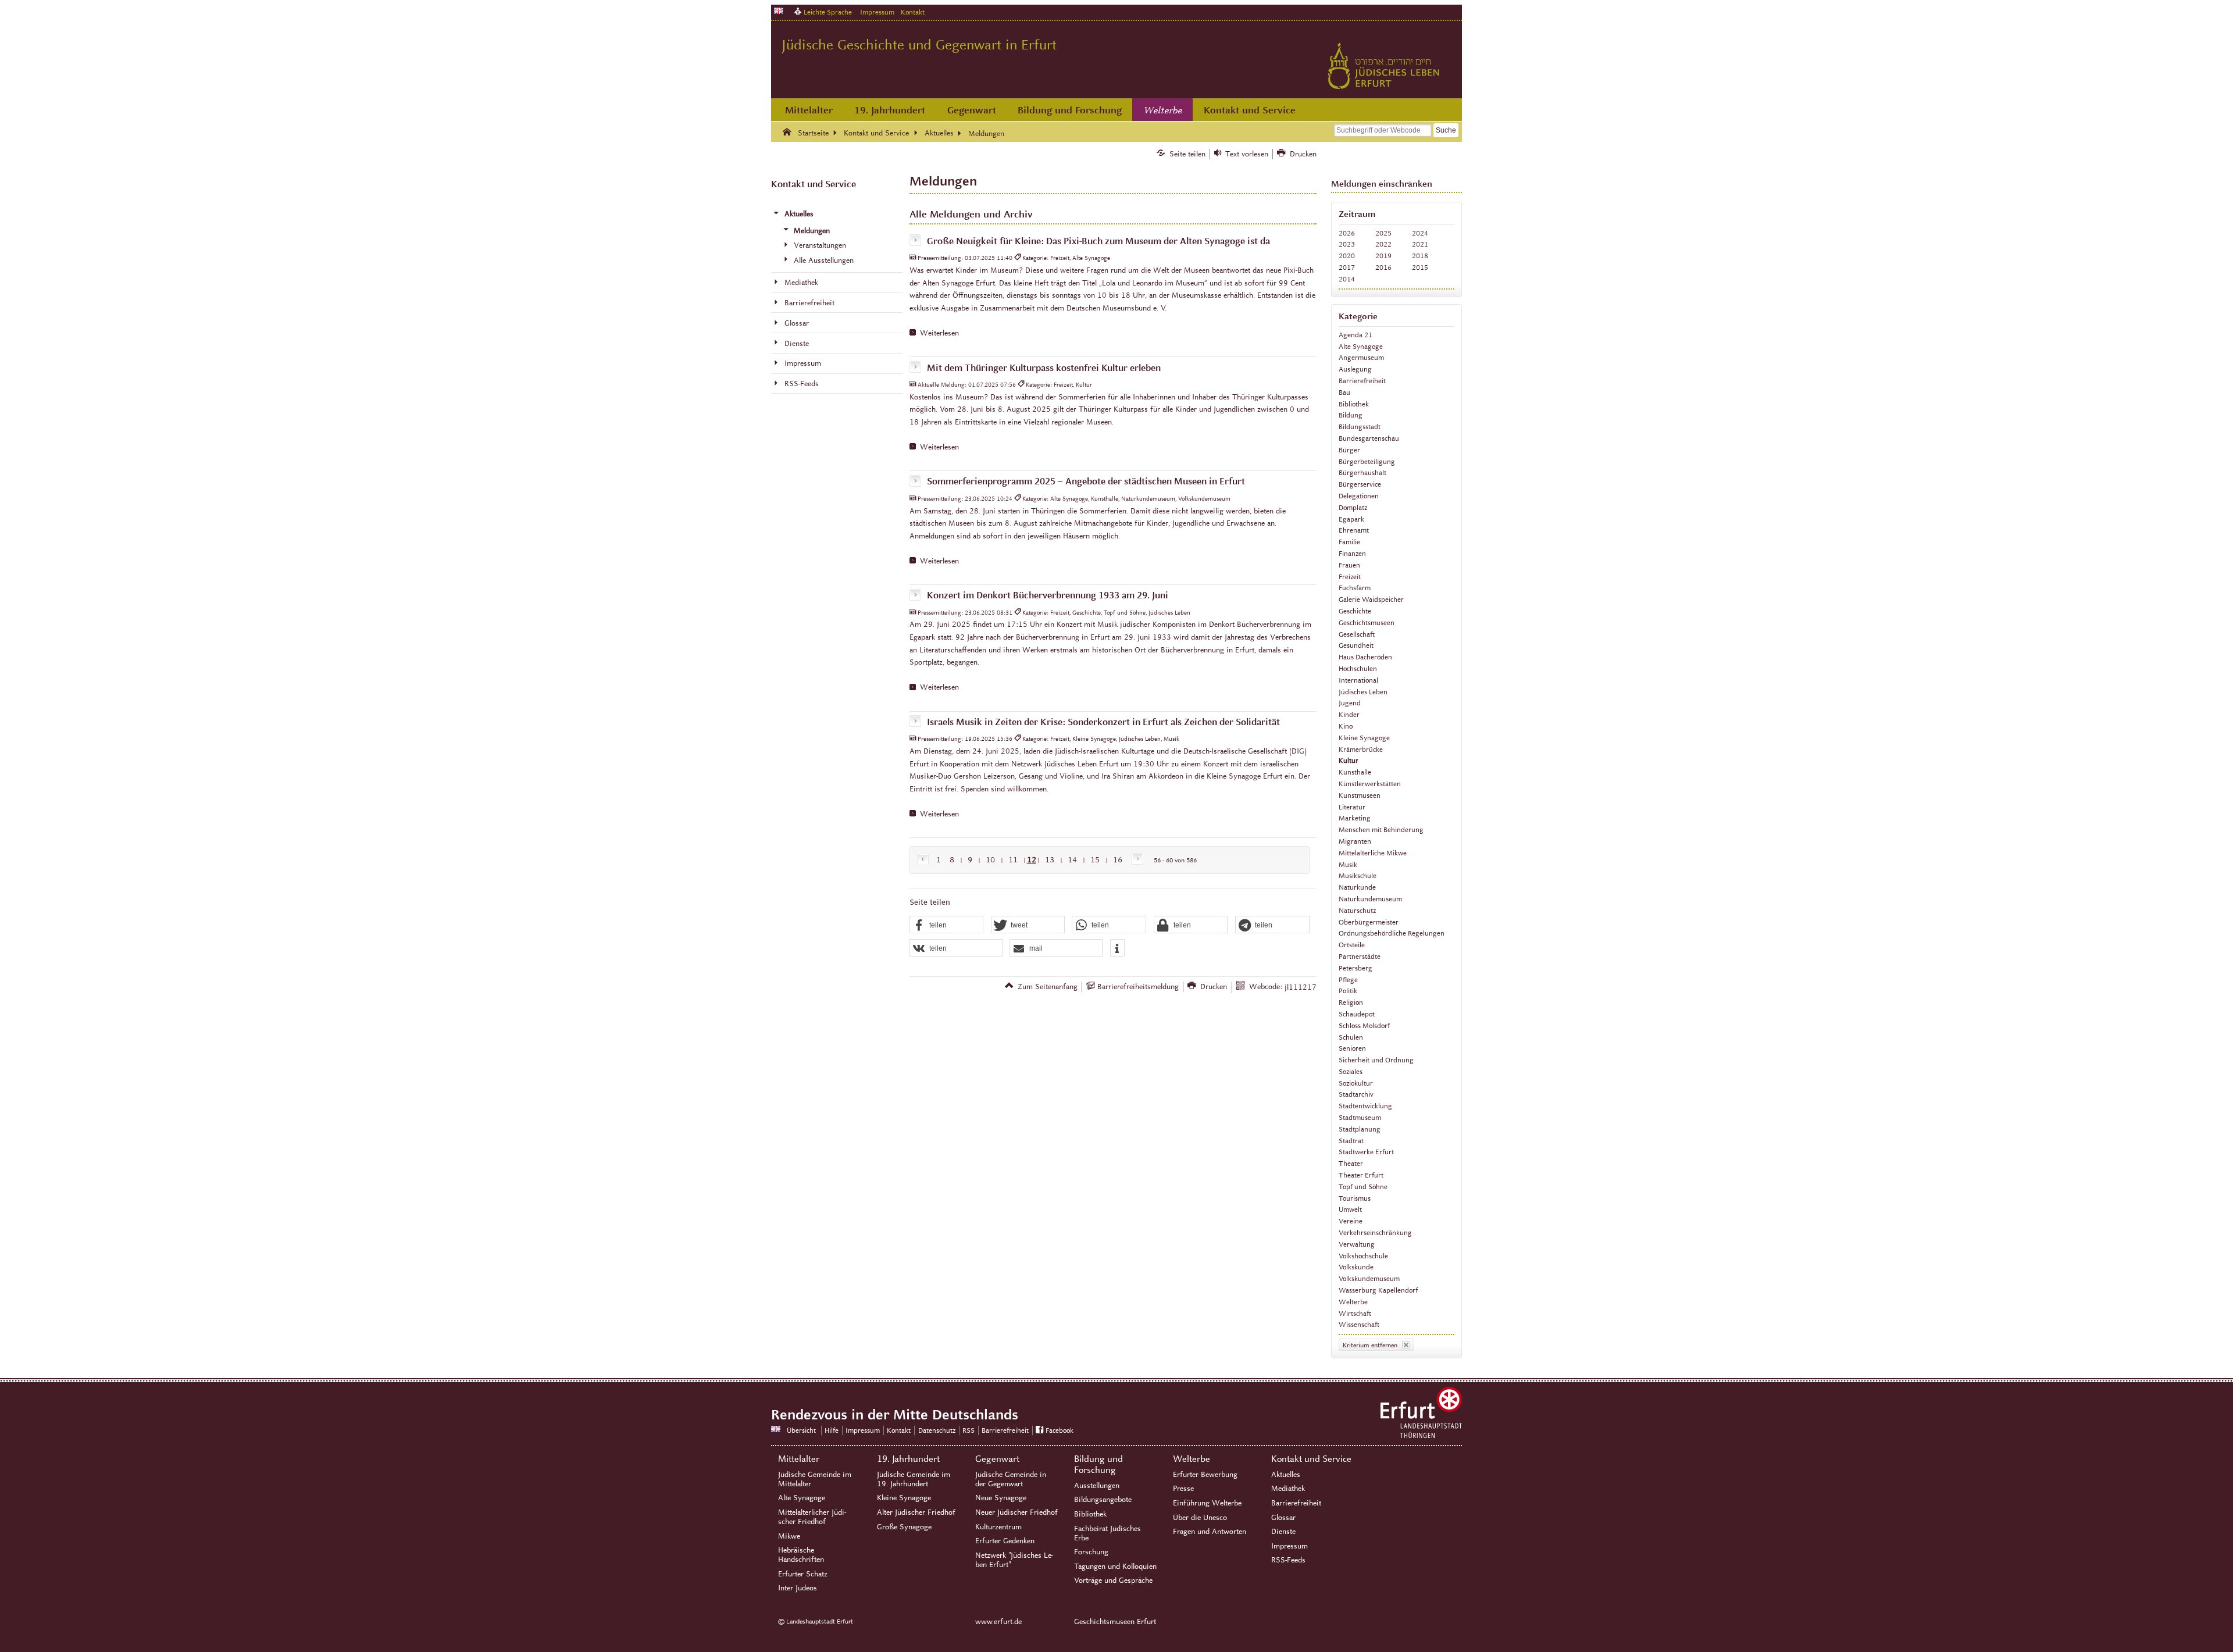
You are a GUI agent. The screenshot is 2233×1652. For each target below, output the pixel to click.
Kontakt (913, 12)
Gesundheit (1356, 645)
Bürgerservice (1360, 484)
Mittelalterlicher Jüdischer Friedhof (812, 1517)
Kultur (1349, 760)
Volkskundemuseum (1369, 1278)
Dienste (1283, 1532)
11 (1013, 860)
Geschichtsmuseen (1367, 622)
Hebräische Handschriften (801, 1555)
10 (990, 860)
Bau (1344, 392)
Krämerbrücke (1361, 749)
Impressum (877, 12)
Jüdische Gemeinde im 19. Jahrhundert (914, 1479)
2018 (1420, 256)
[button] (947, 925)
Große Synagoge (904, 1527)
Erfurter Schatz (803, 1574)
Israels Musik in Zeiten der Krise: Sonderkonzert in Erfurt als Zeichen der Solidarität (1103, 722)
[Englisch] (779, 11)
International (1358, 680)
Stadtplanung (1360, 1129)
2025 (1383, 233)
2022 (1383, 244)
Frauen (1349, 565)
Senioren (1352, 1048)
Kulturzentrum (998, 1527)
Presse (1183, 1489)
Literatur (1352, 807)
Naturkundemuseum (1370, 899)
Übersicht (801, 1430)
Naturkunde (1357, 887)
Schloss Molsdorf (1364, 1025)
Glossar (1283, 1518)
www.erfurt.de (998, 1622)
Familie (1349, 542)
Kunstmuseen (1360, 795)
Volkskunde (1356, 1267)
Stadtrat (1351, 1141)
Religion (1351, 1002)
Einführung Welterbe (1207, 1503)
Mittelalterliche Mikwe (1373, 853)
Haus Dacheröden (1365, 657)
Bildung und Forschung (1070, 110)
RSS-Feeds (1288, 1560)
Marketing (1355, 818)
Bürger (1349, 450)
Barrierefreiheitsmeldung (1138, 987)
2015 (1420, 267)
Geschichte (1355, 611)
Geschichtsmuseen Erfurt (1115, 1622)
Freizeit (1350, 577)
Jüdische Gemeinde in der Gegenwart (1011, 1479)
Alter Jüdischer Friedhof (916, 1512)
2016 (1383, 267)
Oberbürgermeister (1369, 922)
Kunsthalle (1355, 772)
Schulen (1351, 1037)
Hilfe (832, 1430)
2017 (1347, 267)
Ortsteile (1352, 945)
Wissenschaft (1359, 1324)
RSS (969, 1430)
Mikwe (789, 1536)
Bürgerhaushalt (1362, 472)
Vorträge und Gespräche (1113, 1580)
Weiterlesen (939, 333)
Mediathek (1288, 1489)
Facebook (1060, 1430)
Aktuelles (1286, 1475)
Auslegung (1355, 369)
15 (1095, 860)
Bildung (1351, 415)
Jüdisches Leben (1363, 692)
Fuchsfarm (1355, 588)
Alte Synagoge (1361, 346)
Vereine (1351, 1221)
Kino (1346, 726)
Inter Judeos (798, 1588)
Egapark (1351, 519)
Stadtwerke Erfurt (1366, 1152)
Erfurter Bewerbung (1205, 1475)
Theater (1351, 1163)
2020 (1347, 256)
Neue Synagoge (1001, 1498)
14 (1072, 860)
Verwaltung (1357, 1244)
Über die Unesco (1200, 1518)
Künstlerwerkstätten (1370, 784)
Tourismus (1355, 1198)
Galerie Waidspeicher (1371, 599)
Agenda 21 (1356, 335)
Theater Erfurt (1361, 1175)
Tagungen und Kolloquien (1115, 1567)
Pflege (1348, 980)
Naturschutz (1357, 910)
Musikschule (1358, 875)
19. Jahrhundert (890, 110)
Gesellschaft (1357, 634)
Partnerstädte (1360, 956)
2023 (1347, 244)
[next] (1135, 860)
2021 (1420, 244)
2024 (1420, 233)
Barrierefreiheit (1362, 381)
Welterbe (1163, 110)
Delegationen (1359, 496)
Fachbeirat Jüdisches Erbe (1107, 1533)
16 (1118, 860)
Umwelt (1350, 1209)
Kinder (1349, 714)
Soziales (1351, 1071)
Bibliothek (1354, 404)
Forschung (1091, 1552)
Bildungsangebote (1103, 1500)
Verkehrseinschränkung (1375, 1232)
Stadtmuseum (1360, 1117)
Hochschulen (1358, 668)
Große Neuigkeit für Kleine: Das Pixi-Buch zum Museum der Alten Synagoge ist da (1098, 241)
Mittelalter (809, 110)
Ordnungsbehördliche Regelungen (1392, 933)
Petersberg (1356, 968)
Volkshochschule (1363, 1256)
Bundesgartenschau (1369, 438)
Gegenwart (972, 110)
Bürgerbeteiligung (1367, 461)
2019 (1383, 256)
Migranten (1355, 841)
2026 (1347, 233)
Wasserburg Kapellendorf (1378, 1290)
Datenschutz (937, 1430)
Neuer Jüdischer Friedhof (1016, 1512)
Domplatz (1353, 507)
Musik (1348, 864)
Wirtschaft (1355, 1313)
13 (1050, 860)
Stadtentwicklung (1365, 1106)
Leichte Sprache (828, 12)
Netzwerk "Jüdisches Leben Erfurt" (1014, 1560)
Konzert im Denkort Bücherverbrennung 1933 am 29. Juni (1048, 595)
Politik (1348, 991)
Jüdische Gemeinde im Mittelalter (815, 1479)
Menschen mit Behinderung (1381, 829)
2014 (1347, 279)
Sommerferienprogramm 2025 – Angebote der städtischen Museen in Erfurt (1086, 482)
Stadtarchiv (1356, 1094)
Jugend (1350, 703)
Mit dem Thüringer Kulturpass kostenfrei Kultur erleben (1044, 368)
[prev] (925, 860)
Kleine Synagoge (1364, 738)
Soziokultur (1356, 1083)
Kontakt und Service (1250, 110)
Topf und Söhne (1363, 1187)
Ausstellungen (1097, 1486)
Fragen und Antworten (1210, 1532)
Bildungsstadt (1360, 427)
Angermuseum (1361, 357)
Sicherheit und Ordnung (1376, 1060)
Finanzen (1352, 553)
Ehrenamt (1354, 530)
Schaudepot (1357, 1014)
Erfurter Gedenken (1005, 1541)
